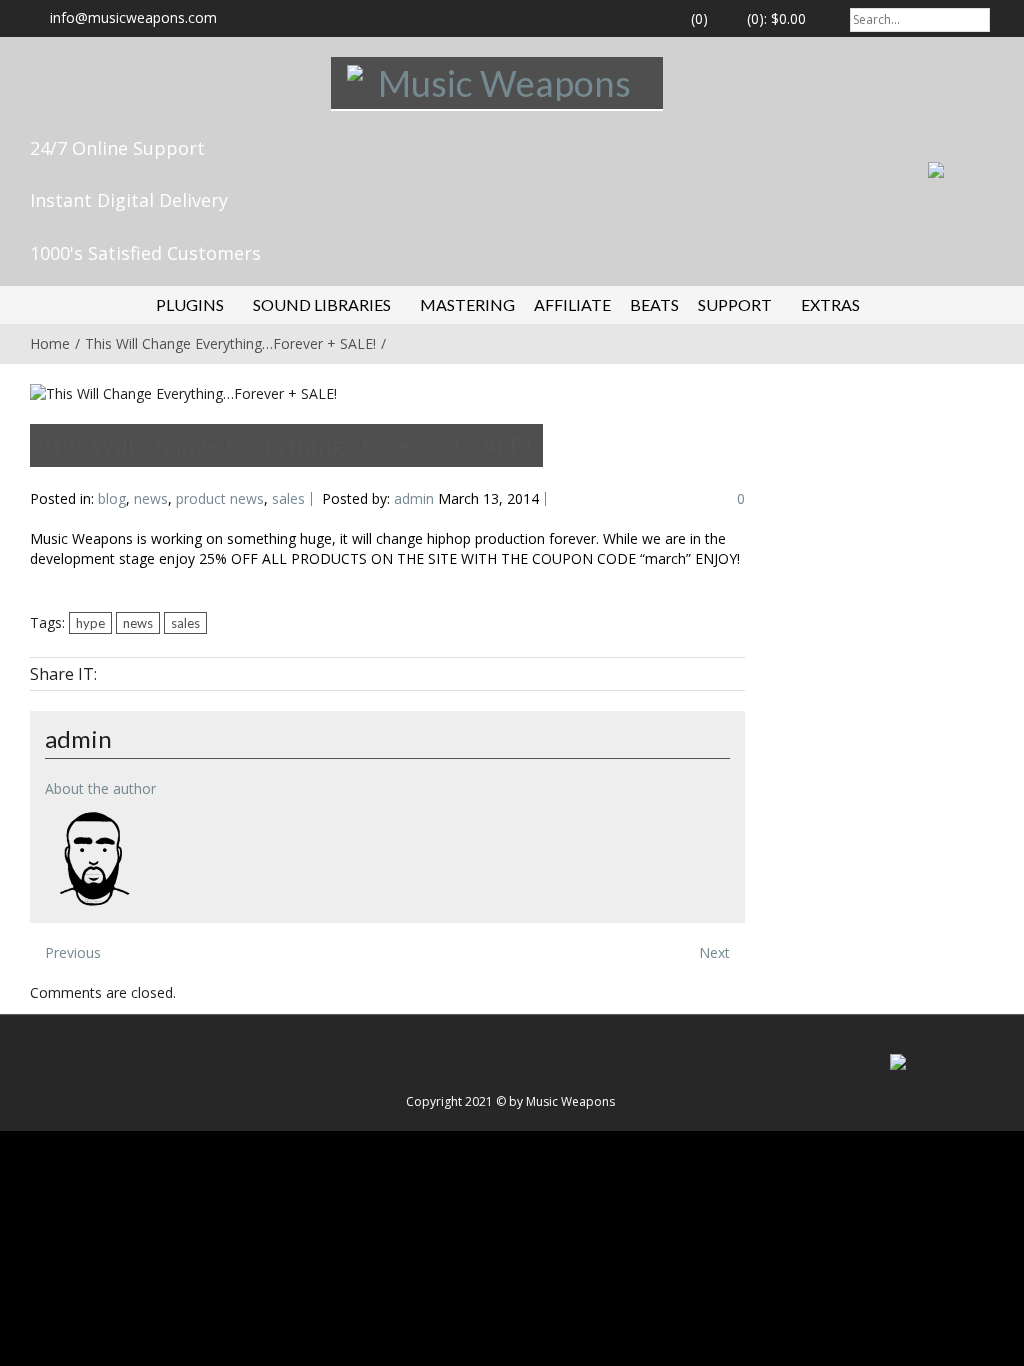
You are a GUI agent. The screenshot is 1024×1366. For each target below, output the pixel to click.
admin (414, 498)
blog (112, 498)
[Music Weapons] (497, 83)
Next (716, 952)
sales (288, 498)
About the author (100, 788)
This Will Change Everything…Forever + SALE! (230, 343)
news (151, 498)
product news (220, 498)
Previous (71, 952)
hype (90, 623)
